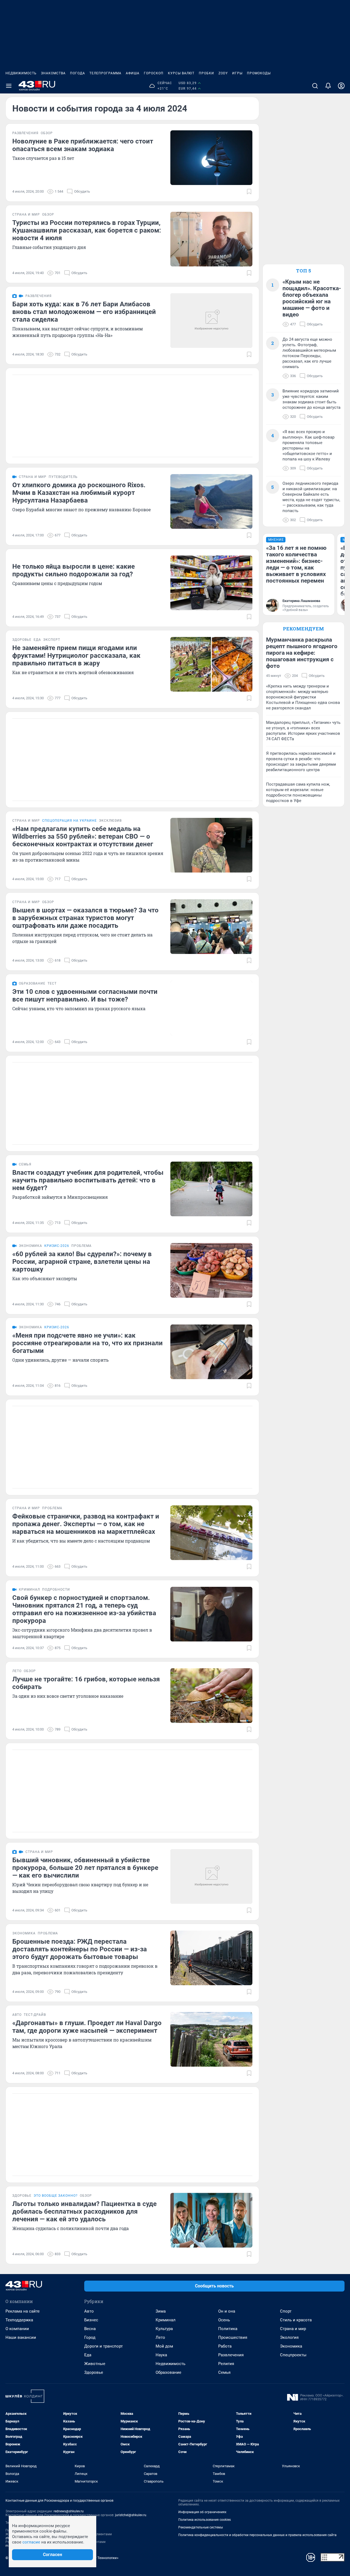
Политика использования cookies (205, 2520)
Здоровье (94, 2372)
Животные (95, 2364)
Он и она (227, 2311)
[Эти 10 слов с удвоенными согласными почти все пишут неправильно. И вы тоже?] (211, 1008)
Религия (226, 2364)
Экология (289, 2337)
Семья (224, 2372)
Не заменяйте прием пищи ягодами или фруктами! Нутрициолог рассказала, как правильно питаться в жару (76, 656)
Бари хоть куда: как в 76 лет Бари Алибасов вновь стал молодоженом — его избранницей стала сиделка (84, 312)
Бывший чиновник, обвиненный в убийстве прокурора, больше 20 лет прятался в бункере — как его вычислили (85, 1868)
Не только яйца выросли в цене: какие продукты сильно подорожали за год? (74, 570)
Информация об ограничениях (202, 2512)
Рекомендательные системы (201, 2527)
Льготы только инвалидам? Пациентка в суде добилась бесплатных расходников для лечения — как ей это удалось (84, 2211)
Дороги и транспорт (103, 2346)
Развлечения (231, 2355)
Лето (160, 2337)
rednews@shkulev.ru (69, 2511)
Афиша (133, 73)
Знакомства (53, 73)
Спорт (286, 2311)
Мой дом (164, 2346)
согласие (31, 2542)
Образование (168, 2372)
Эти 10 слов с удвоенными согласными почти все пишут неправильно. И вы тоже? (85, 995)
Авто (89, 2311)
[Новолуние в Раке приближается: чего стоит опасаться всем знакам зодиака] (211, 158)
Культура (164, 2329)
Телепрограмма (105, 73)
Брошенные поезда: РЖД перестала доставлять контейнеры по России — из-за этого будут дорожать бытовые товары (80, 1949)
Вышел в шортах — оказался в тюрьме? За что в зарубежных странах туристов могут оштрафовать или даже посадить (85, 918)
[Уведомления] (328, 86)
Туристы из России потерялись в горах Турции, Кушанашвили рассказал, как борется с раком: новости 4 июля (87, 230)
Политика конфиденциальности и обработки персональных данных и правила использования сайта (257, 2535)
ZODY (223, 73)
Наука (161, 2355)
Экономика (291, 2346)
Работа (225, 2346)
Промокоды (259, 73)
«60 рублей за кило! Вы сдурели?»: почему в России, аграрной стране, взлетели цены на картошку (82, 1262)
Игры (237, 73)
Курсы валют (181, 73)
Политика (228, 2329)
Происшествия (233, 2337)
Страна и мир (293, 2329)
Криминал (166, 2320)
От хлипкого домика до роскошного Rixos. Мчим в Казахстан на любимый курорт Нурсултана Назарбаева (79, 493)
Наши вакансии (21, 2337)
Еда (88, 2355)
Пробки (206, 73)
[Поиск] (315, 86)
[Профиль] (341, 86)
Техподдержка (19, 2320)
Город (90, 2337)
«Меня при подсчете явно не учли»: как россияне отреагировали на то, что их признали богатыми (87, 1343)
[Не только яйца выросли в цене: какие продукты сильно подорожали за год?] (211, 583)
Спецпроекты (293, 2355)
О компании (17, 2329)
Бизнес (91, 2320)
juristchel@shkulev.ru (131, 2515)
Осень (224, 2320)
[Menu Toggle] (9, 86)
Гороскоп (154, 73)
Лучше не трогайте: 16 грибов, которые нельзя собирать (86, 1683)
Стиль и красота (296, 2320)
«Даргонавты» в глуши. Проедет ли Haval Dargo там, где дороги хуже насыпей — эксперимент (87, 2027)
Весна (90, 2329)
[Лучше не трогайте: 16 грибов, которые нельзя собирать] (211, 1696)
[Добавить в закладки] (249, 192)
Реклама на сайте (23, 2311)
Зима (161, 2311)
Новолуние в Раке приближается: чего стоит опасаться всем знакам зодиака (83, 145)
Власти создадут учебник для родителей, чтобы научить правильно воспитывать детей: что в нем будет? (88, 1180)
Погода (78, 73)
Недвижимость (21, 73)
